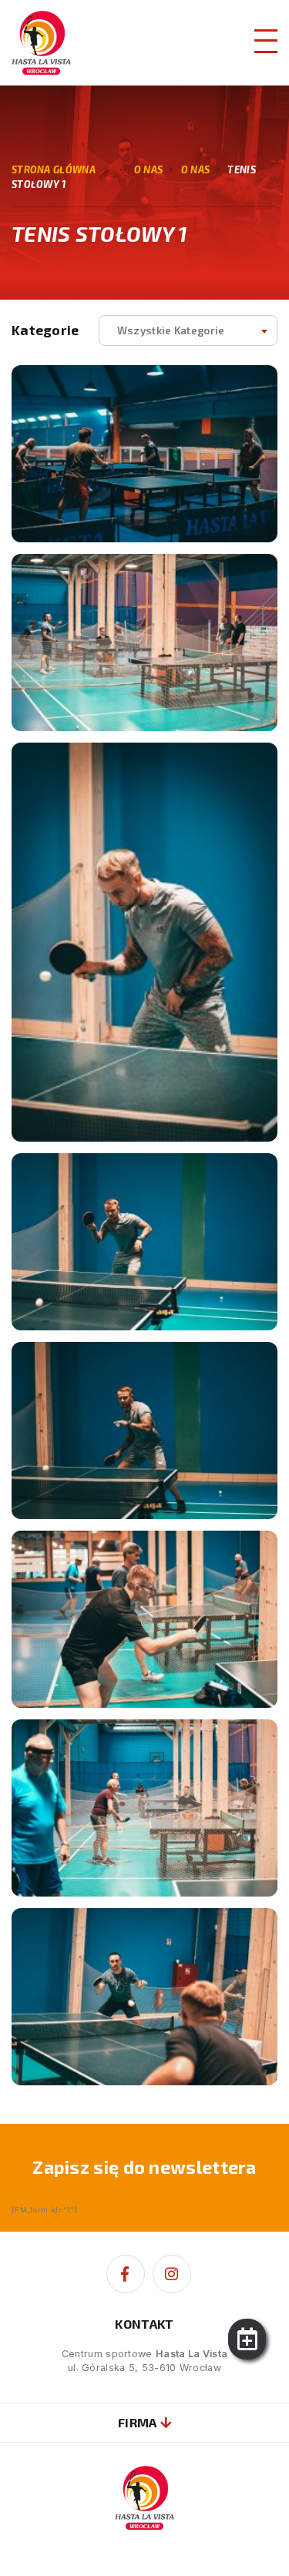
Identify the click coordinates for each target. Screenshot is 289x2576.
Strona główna (54, 169)
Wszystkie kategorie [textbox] (171, 330)
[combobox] (188, 330)
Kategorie (45, 330)
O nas (196, 169)
